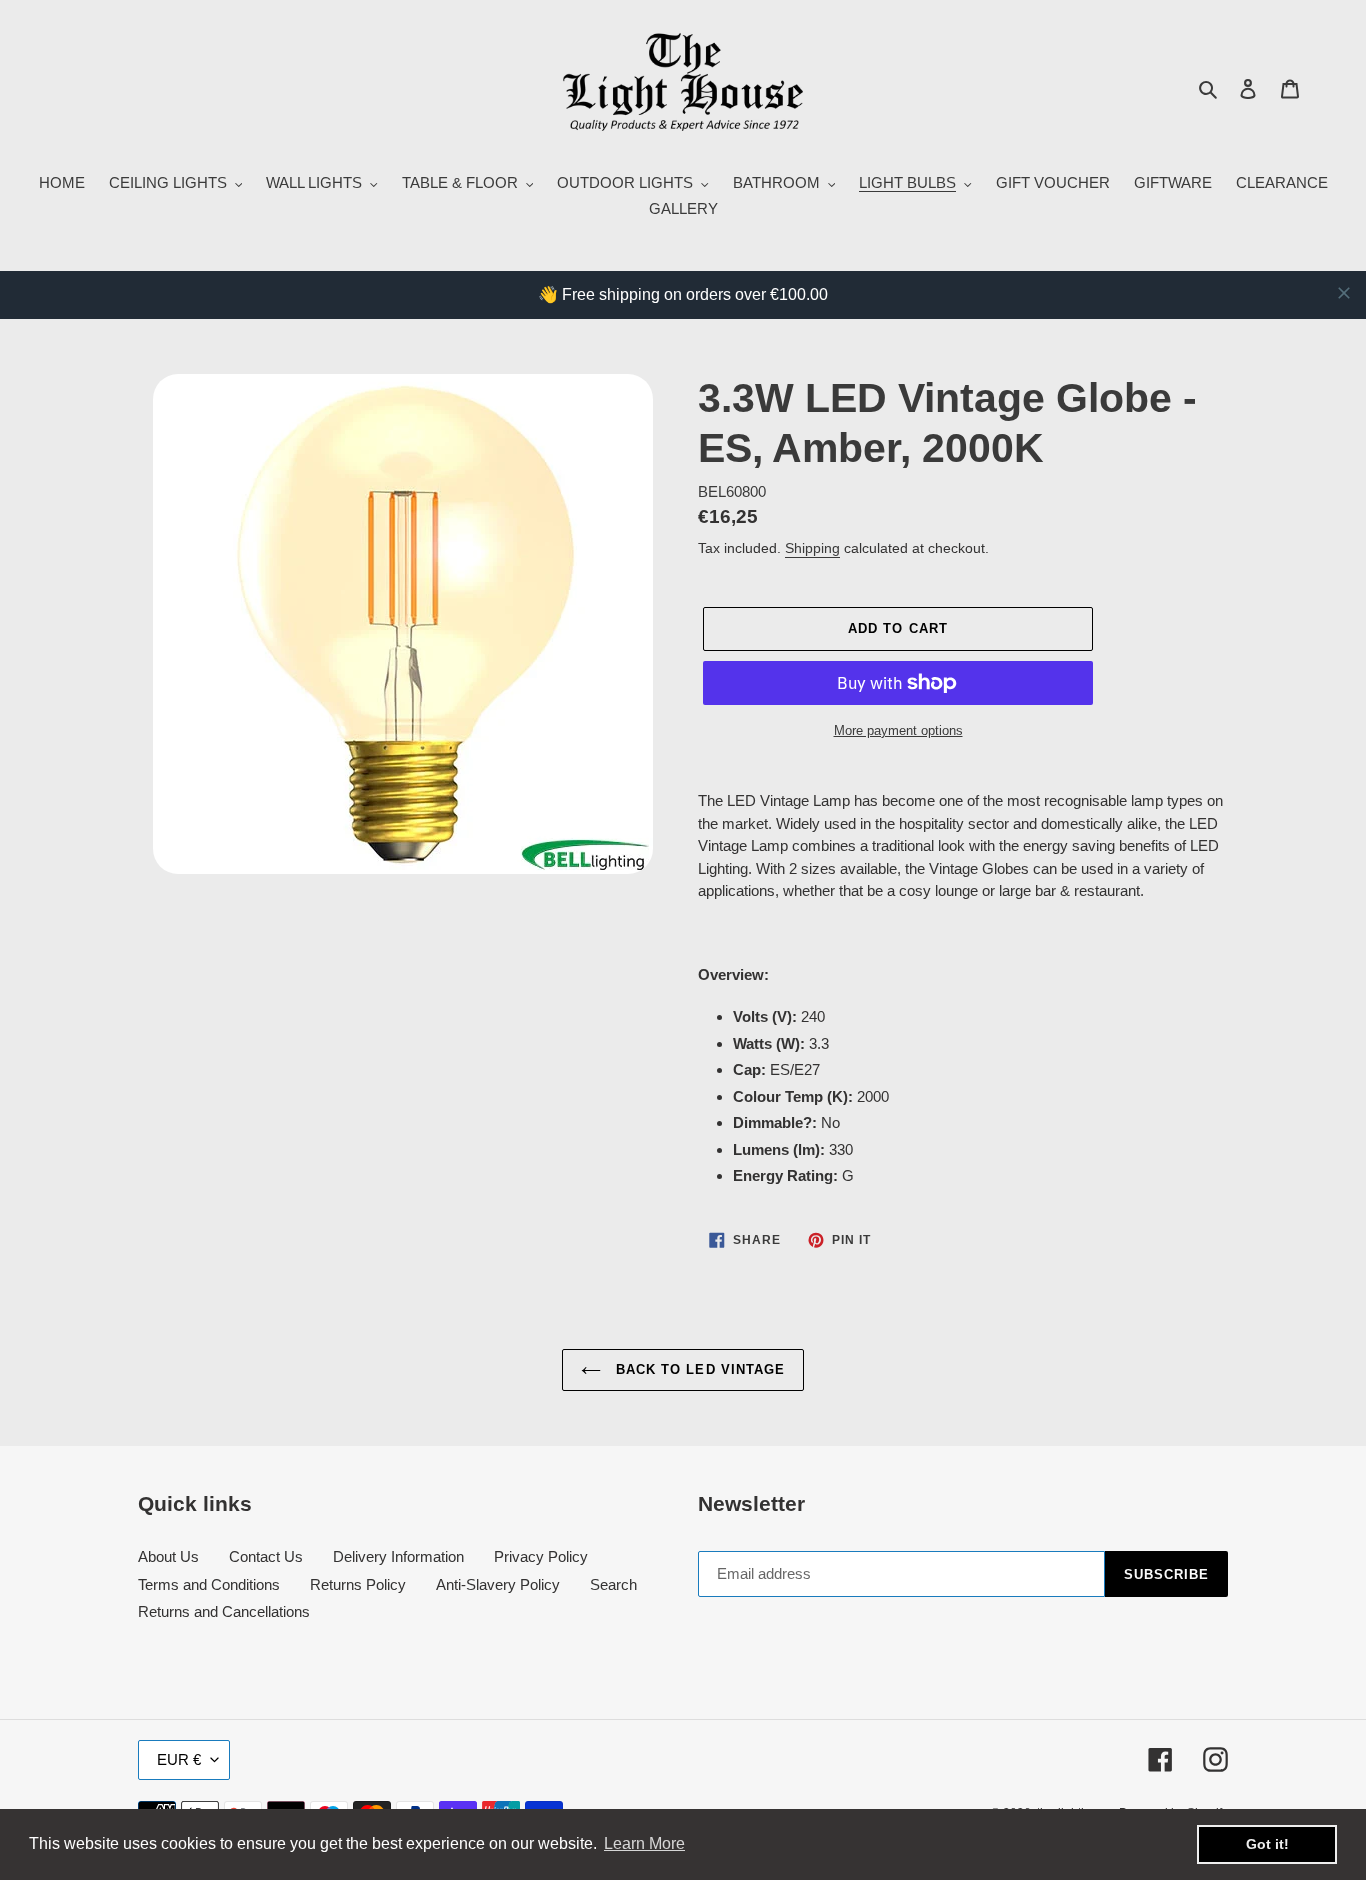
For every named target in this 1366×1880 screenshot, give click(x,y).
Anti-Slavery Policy (498, 1584)
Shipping (812, 548)
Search (613, 1584)
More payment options (898, 730)
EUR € (179, 1759)
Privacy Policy (541, 1556)
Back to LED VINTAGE (698, 1369)
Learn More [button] (644, 1843)
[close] (1344, 293)
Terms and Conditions (209, 1584)
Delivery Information (398, 1556)
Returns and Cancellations (224, 1611)
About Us (168, 1556)
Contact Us (266, 1556)
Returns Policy (358, 1584)
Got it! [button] (1267, 1844)
